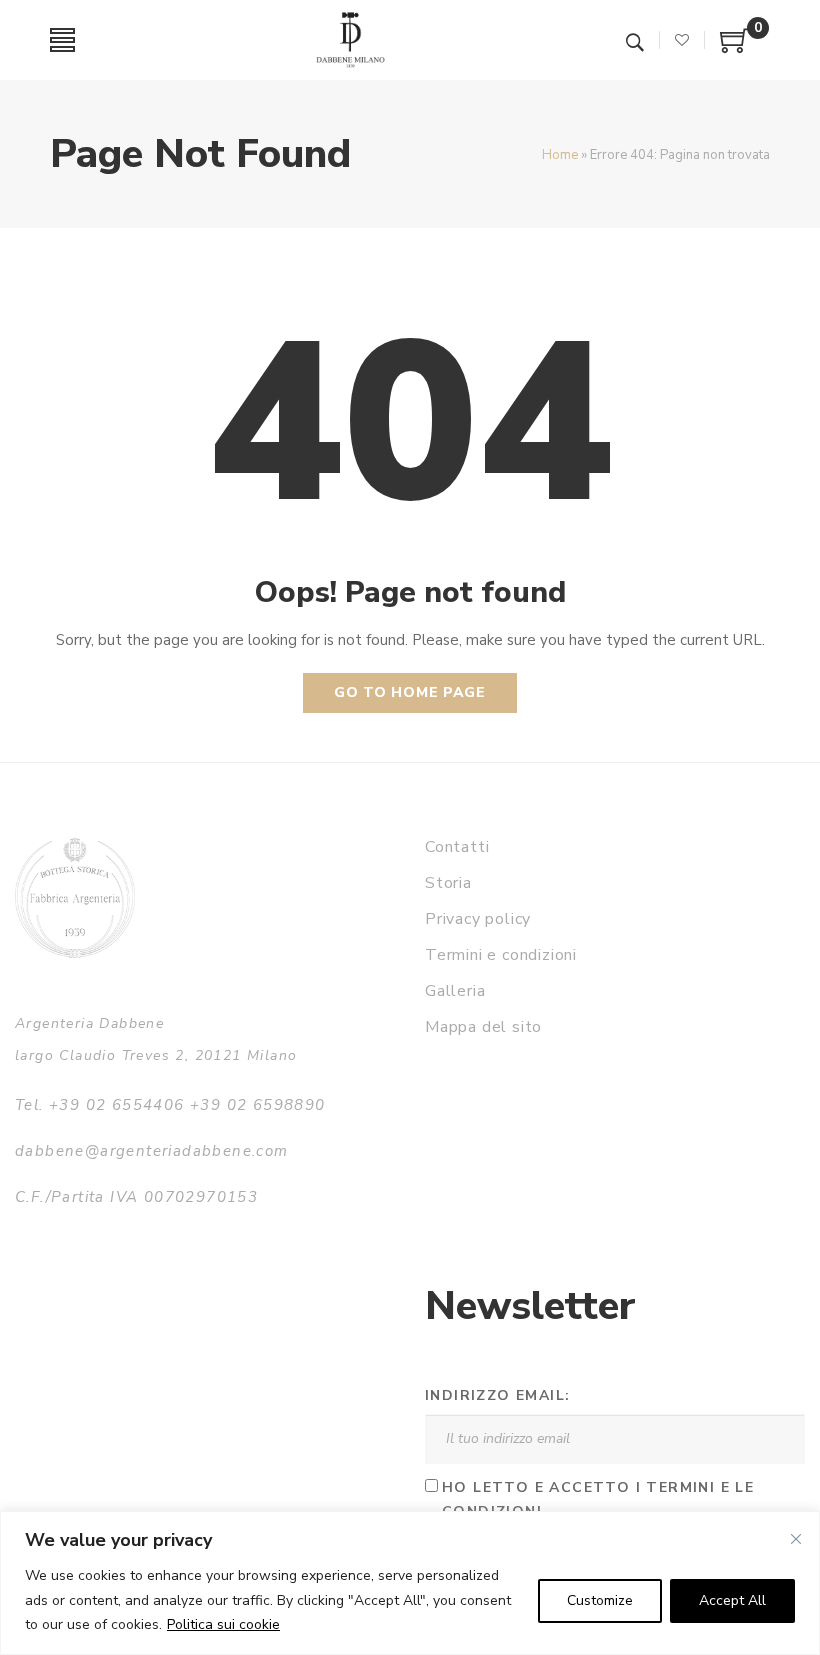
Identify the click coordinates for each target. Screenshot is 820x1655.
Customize (600, 1600)
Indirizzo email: (497, 1395)
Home (560, 155)
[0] (735, 48)
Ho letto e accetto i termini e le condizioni (598, 1500)
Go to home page (410, 692)
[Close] (796, 1539)
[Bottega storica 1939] (75, 897)
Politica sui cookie (223, 1624)
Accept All (732, 1600)
